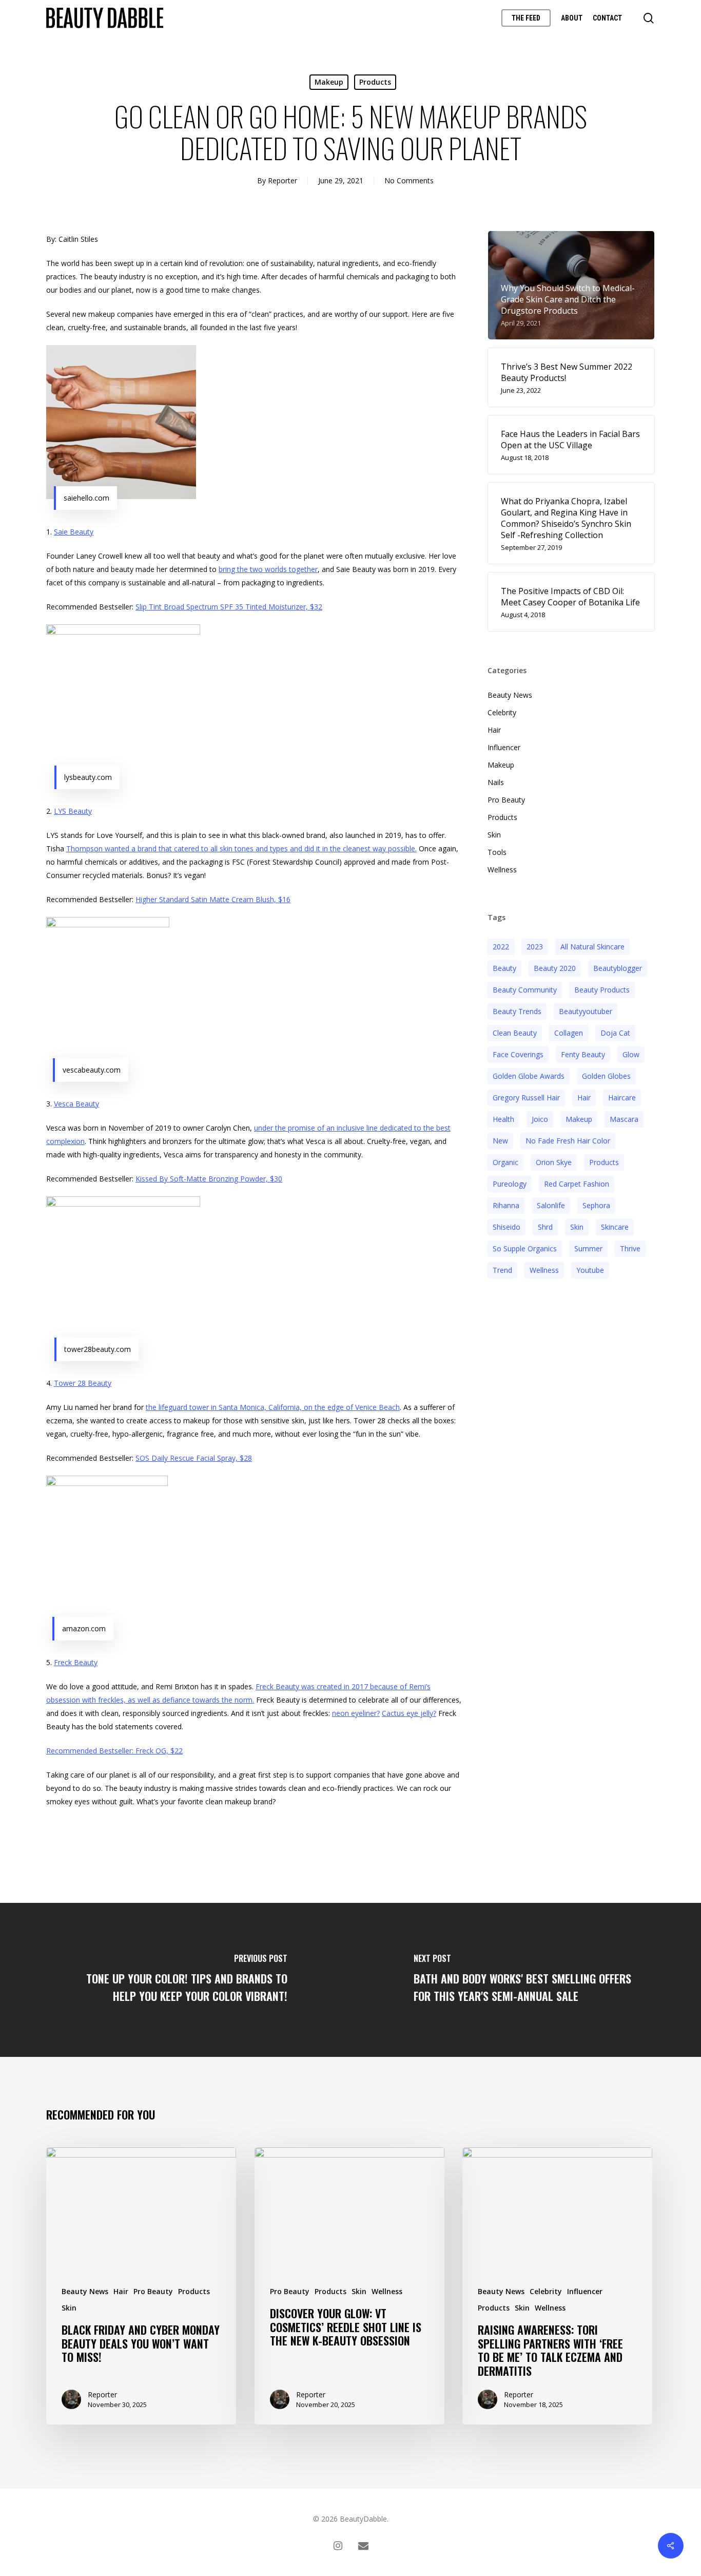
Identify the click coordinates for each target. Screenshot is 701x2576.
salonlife (551, 1205)
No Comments (409, 180)
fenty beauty (583, 1054)
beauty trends (517, 1011)
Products (375, 82)
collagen (569, 1033)
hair (584, 1098)
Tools (497, 852)
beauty (504, 968)
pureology (510, 1184)
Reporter (283, 180)
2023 (535, 947)
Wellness (502, 870)
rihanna (506, 1205)
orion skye (554, 1162)
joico (540, 1119)
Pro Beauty (506, 800)
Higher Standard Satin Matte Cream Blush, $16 (213, 899)
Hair (494, 730)
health (503, 1119)
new (500, 1141)
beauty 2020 (555, 968)
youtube (590, 1270)
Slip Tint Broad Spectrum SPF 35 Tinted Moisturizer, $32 (229, 607)
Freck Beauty (76, 1662)
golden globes (606, 1076)
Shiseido (507, 1227)
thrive (630, 1248)
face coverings (518, 1054)
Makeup (329, 82)
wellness (544, 1270)
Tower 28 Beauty (83, 1383)
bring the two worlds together (268, 569)
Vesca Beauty (76, 1104)
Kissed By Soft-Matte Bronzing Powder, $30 (209, 1179)
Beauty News (510, 695)
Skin (494, 835)
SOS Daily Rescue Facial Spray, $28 (194, 1458)
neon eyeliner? (356, 1713)
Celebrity (502, 712)
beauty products (602, 990)
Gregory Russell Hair (526, 1098)
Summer (588, 1248)
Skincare (615, 1227)
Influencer (504, 747)
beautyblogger (618, 968)
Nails (496, 782)
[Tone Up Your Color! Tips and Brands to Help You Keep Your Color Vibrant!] (175, 1980)
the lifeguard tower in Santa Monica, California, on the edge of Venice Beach (273, 1407)
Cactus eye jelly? (409, 1713)
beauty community (525, 990)
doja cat (615, 1033)
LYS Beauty (73, 811)
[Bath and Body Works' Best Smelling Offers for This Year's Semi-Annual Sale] (526, 1980)
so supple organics (525, 1248)
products (604, 1162)
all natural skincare (592, 947)
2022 (501, 947)
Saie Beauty (74, 532)
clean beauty (515, 1033)
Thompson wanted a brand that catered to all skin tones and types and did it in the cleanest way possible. (241, 848)
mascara (624, 1119)
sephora (596, 1205)
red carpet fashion (577, 1184)
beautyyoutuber (586, 1011)
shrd (545, 1227)
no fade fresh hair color (568, 1141)
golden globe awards (529, 1076)
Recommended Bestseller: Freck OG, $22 (114, 1751)
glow (631, 1054)
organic (505, 1162)
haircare (622, 1098)
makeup (579, 1119)
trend (502, 1270)
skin (577, 1227)
